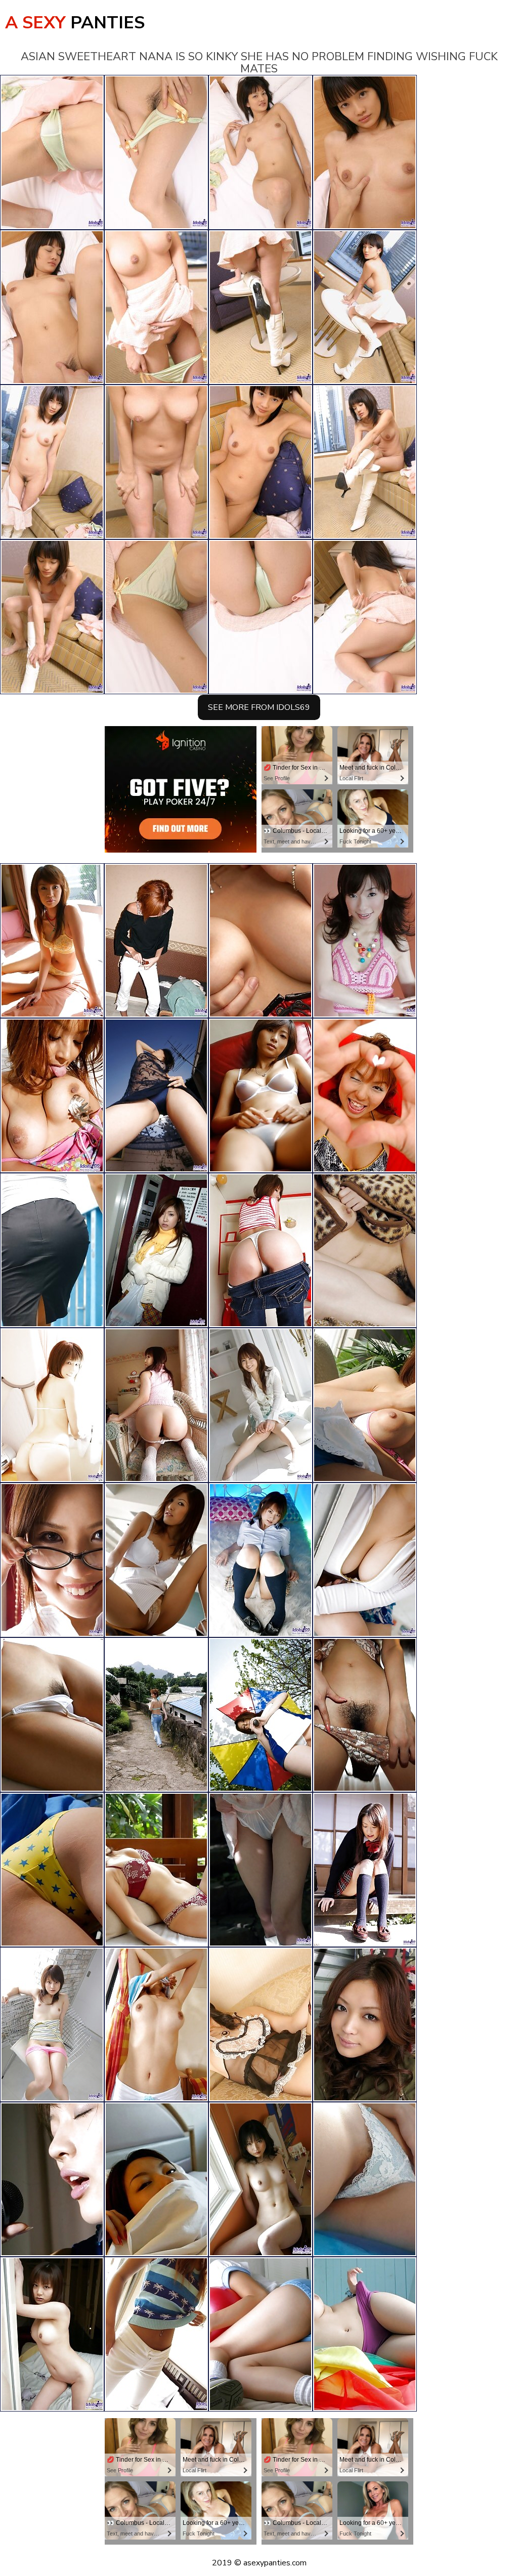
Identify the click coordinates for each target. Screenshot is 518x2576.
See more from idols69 (259, 707)
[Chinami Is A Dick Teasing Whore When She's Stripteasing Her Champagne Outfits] (261, 2024)
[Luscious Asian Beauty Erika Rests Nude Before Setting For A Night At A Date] (52, 1715)
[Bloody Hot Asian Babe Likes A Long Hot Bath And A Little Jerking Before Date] (365, 2024)
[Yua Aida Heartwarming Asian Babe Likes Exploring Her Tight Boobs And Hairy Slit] (365, 1715)
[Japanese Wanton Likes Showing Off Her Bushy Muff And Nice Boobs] (156, 1405)
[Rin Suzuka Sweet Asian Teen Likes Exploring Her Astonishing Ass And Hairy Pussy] (261, 1095)
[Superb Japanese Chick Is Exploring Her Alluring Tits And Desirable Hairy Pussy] (261, 1405)
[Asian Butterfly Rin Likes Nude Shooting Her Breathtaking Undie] (365, 2179)
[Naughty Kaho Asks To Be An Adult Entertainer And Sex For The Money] (365, 941)
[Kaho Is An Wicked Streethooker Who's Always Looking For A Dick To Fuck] (365, 2334)
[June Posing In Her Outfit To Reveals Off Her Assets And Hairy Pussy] (261, 941)
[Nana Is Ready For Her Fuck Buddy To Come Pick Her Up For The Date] (156, 1250)
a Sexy (75, 23)
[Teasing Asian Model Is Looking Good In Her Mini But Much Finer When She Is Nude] (261, 2179)
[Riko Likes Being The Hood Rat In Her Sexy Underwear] (52, 1405)
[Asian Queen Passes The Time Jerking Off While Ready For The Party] (365, 1870)
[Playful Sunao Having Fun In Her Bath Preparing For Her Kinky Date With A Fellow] (52, 1250)
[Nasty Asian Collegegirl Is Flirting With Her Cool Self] (52, 2024)
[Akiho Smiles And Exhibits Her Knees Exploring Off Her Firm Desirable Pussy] (261, 1560)
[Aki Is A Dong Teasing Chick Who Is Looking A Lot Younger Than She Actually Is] (156, 2334)
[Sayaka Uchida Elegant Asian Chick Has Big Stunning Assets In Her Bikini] (365, 1095)
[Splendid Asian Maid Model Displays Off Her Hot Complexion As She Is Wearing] (156, 2179)
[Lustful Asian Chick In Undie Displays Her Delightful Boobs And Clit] (156, 1870)
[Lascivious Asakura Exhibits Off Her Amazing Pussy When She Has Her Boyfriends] (52, 2179)
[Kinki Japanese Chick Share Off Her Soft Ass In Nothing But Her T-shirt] (261, 1715)
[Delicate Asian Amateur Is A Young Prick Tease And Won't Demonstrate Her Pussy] (156, 2024)
